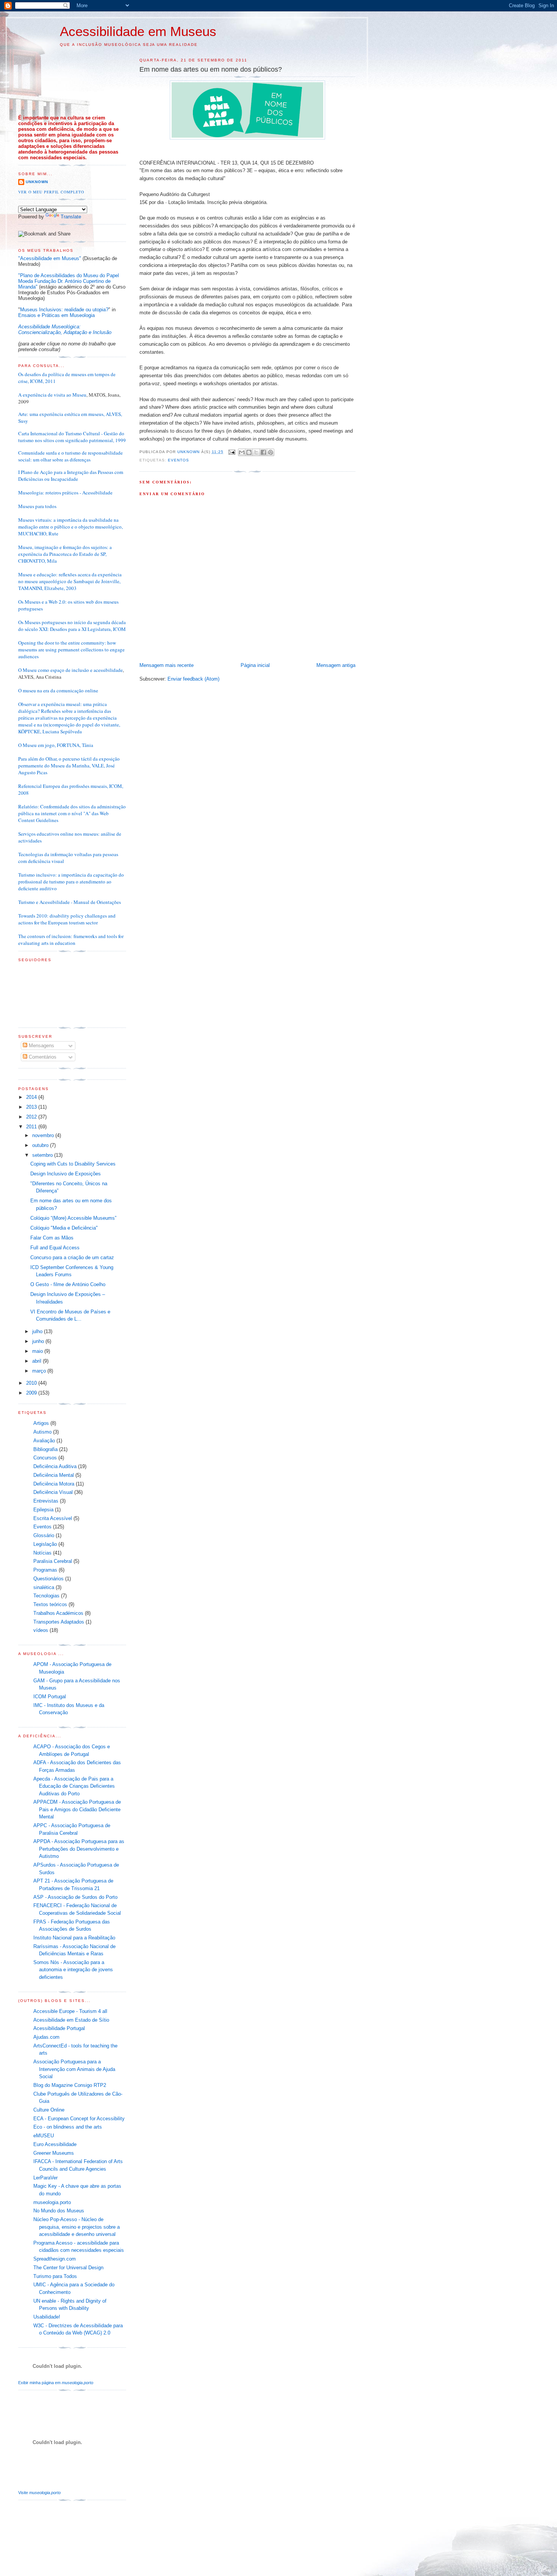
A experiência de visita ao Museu (52, 395)
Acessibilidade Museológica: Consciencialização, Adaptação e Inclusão (65, 329)
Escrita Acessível (53, 1518)
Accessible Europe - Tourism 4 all (70, 2011)
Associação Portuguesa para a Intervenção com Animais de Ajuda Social (74, 2069)
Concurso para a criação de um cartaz (72, 1257)
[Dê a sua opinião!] (249, 452)
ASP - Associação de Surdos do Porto (75, 1897)
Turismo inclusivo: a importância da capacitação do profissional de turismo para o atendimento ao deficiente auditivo (71, 882)
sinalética (44, 1587)
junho (39, 1341)
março (40, 1371)
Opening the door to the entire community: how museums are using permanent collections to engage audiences (71, 649)
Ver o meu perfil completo (51, 192)
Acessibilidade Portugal (59, 2028)
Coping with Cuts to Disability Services (73, 1164)
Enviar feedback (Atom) (193, 679)
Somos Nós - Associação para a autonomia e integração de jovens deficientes (73, 1970)
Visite (39, 2493)
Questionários (49, 1579)
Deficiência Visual (53, 1492)
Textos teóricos (50, 1604)
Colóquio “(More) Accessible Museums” (73, 1218)
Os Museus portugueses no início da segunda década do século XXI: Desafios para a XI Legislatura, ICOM (72, 626)
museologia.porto (52, 2202)
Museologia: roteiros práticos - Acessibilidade (65, 493)
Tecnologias (46, 1596)
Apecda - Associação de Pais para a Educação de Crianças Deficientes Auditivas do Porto (74, 1786)
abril (38, 1361)
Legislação (45, 1544)
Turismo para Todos (55, 2276)
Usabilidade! (47, 2317)
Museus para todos (37, 506)
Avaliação (44, 1441)
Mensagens (41, 1046)
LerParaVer (45, 2178)
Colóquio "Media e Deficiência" (64, 1228)
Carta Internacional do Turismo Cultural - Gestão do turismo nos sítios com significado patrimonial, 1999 (72, 437)
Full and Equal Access (55, 1248)
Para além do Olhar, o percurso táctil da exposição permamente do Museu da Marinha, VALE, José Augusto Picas (69, 766)
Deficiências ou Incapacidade (48, 479)
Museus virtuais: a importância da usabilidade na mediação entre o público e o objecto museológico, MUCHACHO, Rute (70, 527)
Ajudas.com (46, 2037)
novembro (44, 1135)
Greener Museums (54, 2153)
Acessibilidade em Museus (138, 31)
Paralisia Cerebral (53, 1561)
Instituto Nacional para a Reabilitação (74, 1938)
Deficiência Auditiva (55, 1466)
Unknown (37, 182)
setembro (43, 1155)
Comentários (42, 1057)
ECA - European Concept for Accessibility (79, 2119)
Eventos (178, 460)
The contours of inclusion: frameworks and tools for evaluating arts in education (71, 940)
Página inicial (255, 665)
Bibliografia (45, 1449)
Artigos (41, 1423)
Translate (71, 217)
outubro (41, 1145)
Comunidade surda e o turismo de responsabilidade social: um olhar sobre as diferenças (70, 456)
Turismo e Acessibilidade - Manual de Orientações (70, 902)
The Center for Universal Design (68, 2268)
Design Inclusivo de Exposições (66, 1174)
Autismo (42, 1432)
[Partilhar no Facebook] (263, 452)
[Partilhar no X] (256, 452)
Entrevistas (46, 1501)
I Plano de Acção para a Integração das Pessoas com (71, 472)
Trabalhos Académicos (58, 1613)
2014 (32, 1097)
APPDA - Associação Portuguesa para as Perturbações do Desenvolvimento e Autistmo (79, 1849)
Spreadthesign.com (55, 2259)
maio (38, 1351)
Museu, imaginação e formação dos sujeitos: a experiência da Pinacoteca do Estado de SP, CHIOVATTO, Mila (65, 554)
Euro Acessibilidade (55, 2144)
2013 (32, 1107)
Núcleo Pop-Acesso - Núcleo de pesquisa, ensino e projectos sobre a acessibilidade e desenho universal (77, 2227)
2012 (32, 1117)
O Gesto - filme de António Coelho (68, 1284)
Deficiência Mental (54, 1475)
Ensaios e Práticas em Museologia (56, 315)
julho (38, 1331)
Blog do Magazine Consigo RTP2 (70, 2085)
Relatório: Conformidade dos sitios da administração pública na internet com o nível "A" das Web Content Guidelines (72, 813)
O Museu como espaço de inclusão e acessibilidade (70, 670)
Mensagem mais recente (167, 665)
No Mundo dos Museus (59, 2211)
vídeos (41, 1630)
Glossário (44, 1535)
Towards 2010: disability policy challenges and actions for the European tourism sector (67, 919)
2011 (32, 1127)
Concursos (45, 1458)
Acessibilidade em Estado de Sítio (71, 2020)
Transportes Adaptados (59, 1622)
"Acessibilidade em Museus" (50, 258)
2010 (32, 1383)
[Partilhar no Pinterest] (271, 452)
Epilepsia (43, 1510)
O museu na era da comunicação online (58, 690)
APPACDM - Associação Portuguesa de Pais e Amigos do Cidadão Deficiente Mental (77, 1809)
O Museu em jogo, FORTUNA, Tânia (56, 745)
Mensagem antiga (336, 665)
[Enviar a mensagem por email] (242, 452)
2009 (32, 1393)
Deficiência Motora (54, 1484)
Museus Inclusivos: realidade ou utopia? (64, 310)
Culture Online (49, 2110)
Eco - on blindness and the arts (68, 2127)
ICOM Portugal (50, 1697)
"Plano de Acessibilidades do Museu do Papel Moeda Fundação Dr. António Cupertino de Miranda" (69, 281)
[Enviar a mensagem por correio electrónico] (232, 452)
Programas (45, 1570)
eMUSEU (44, 2136)
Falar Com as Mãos (52, 1238)
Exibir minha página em (56, 2383)
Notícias (42, 1553)
